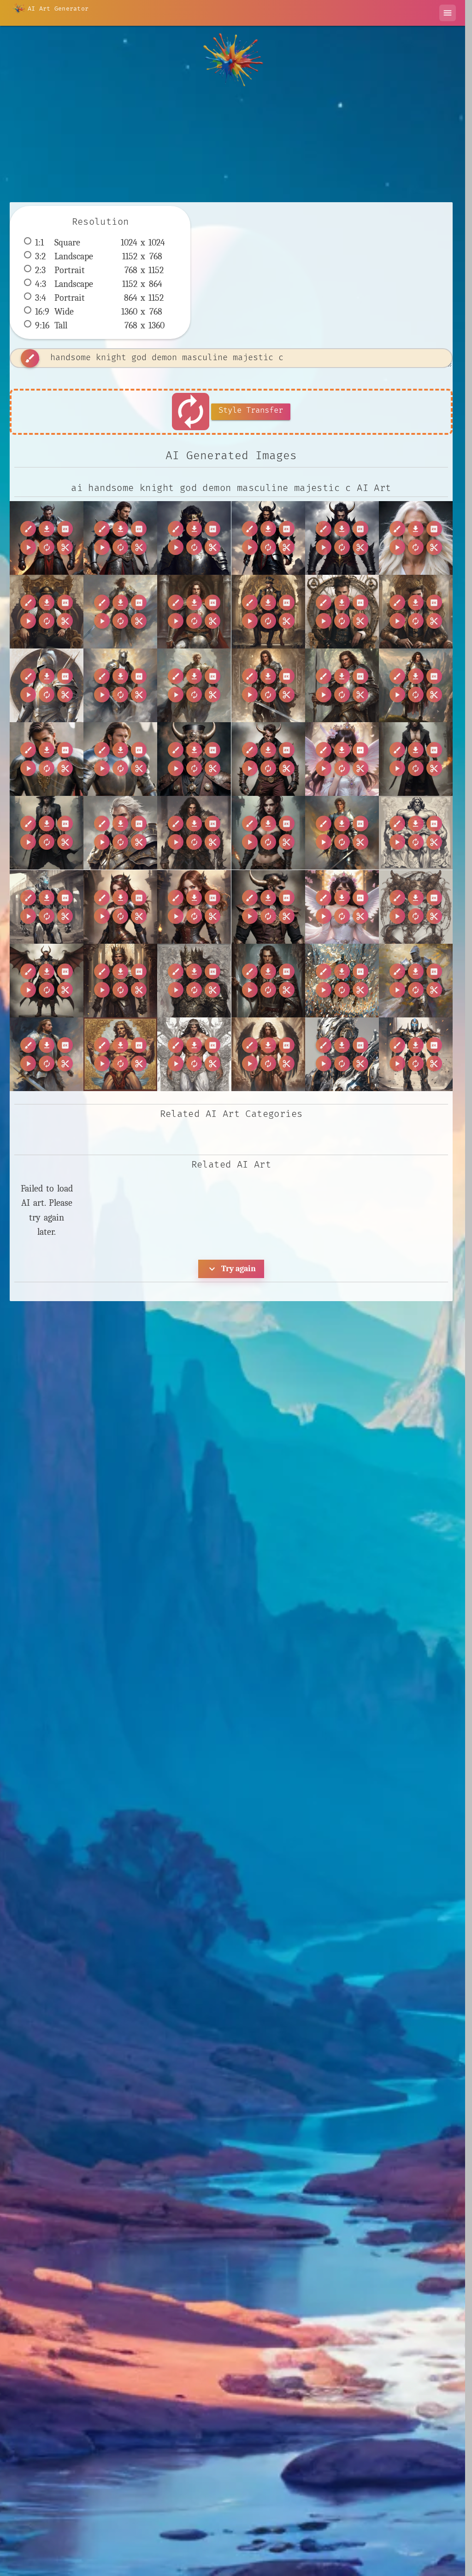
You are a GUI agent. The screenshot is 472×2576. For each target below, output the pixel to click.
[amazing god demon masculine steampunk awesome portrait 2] (194, 759)
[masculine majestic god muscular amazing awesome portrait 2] (416, 833)
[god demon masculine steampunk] (47, 981)
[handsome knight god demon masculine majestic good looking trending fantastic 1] (120, 538)
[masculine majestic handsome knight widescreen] (47, 759)
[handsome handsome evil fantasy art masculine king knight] (120, 981)
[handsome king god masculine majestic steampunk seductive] (268, 612)
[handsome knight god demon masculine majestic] (194, 538)
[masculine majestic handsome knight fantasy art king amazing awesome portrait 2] (194, 612)
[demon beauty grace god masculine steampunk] (416, 907)
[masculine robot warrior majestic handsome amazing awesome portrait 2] (47, 907)
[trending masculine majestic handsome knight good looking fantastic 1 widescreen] (120, 759)
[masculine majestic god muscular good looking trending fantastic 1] (268, 1054)
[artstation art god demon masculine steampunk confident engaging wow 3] (268, 907)
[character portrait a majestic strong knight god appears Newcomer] (120, 833)
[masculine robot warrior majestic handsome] (342, 1054)
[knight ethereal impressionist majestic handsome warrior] (342, 981)
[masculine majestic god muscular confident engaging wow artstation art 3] (194, 1054)
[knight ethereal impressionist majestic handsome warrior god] (47, 685)
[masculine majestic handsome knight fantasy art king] (268, 685)
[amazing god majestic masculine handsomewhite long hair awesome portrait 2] (416, 538)
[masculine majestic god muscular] (120, 1054)
